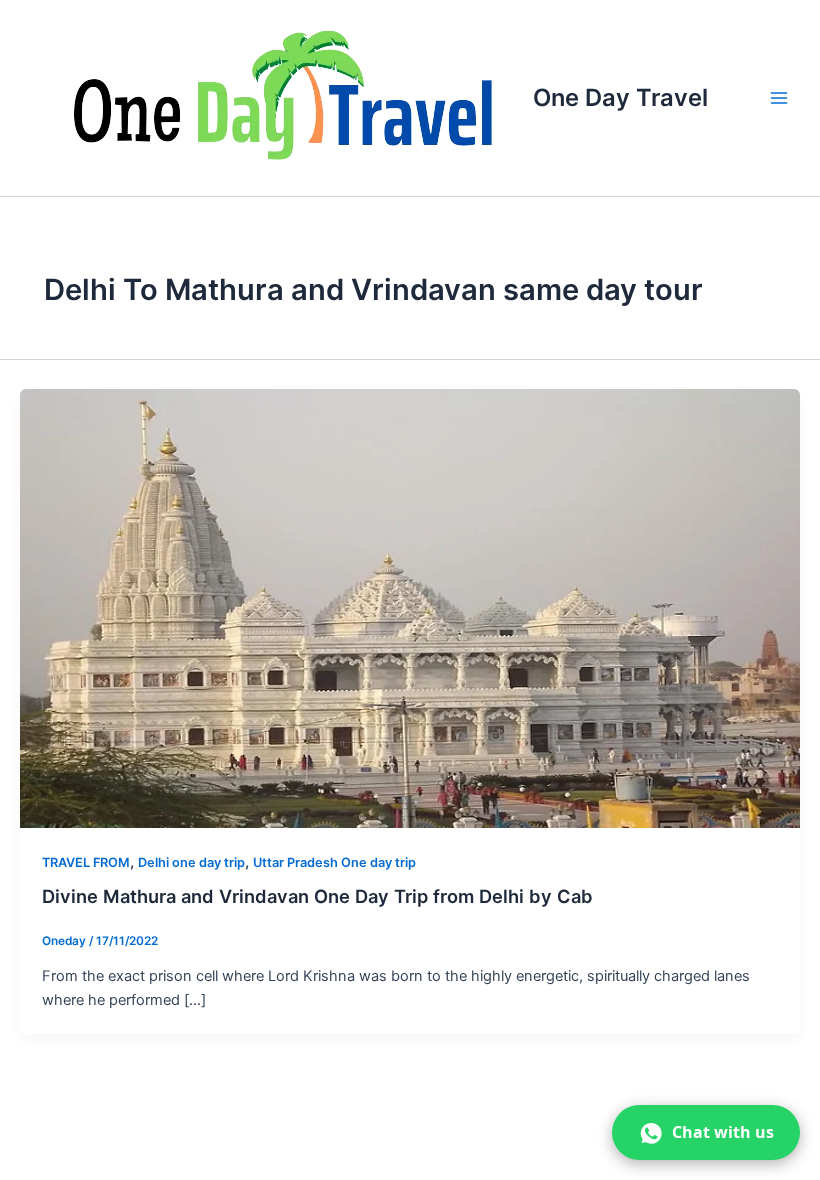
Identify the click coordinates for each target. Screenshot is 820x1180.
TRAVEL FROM (86, 862)
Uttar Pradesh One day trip (334, 862)
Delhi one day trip (191, 862)
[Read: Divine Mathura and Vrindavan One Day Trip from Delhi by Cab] (410, 607)
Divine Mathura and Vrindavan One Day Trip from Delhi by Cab (317, 896)
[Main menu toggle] (779, 98)
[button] (706, 1132)
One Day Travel (620, 97)
